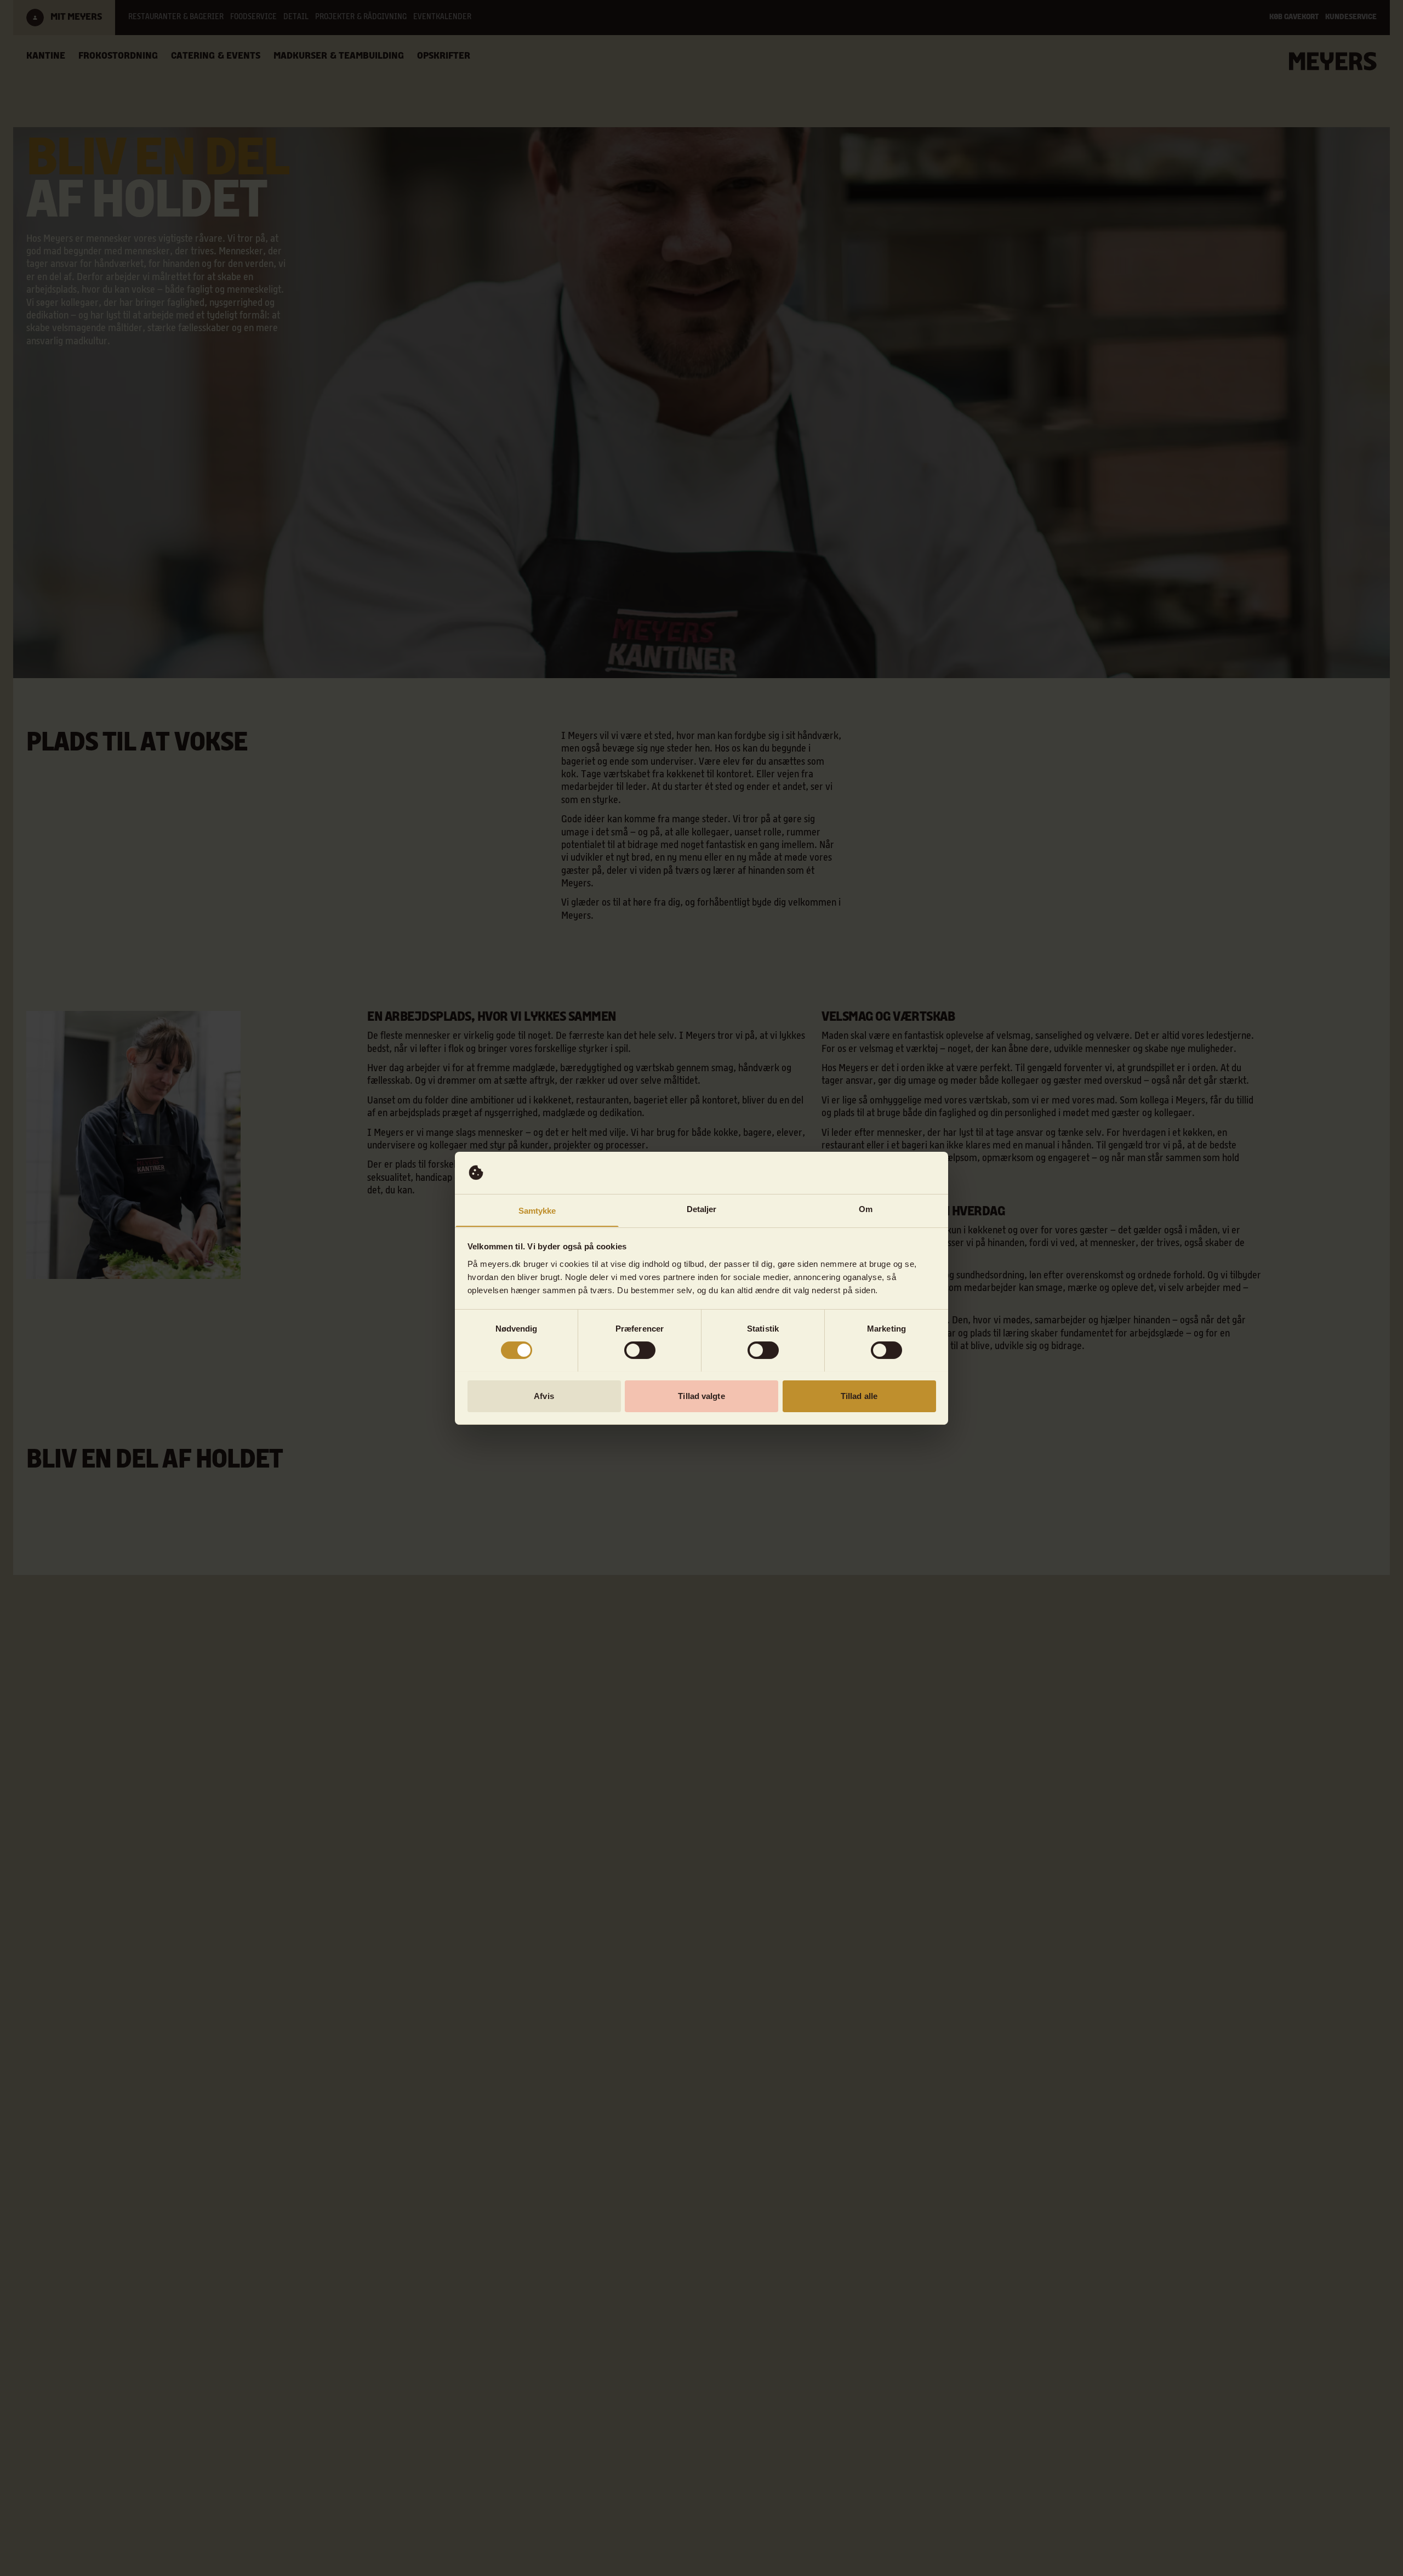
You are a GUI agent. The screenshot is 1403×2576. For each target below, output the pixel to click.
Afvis (544, 1395)
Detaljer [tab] (702, 1209)
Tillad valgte (701, 1395)
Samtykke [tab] (537, 1210)
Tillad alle (859, 1395)
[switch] (640, 1350)
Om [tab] (866, 1209)
